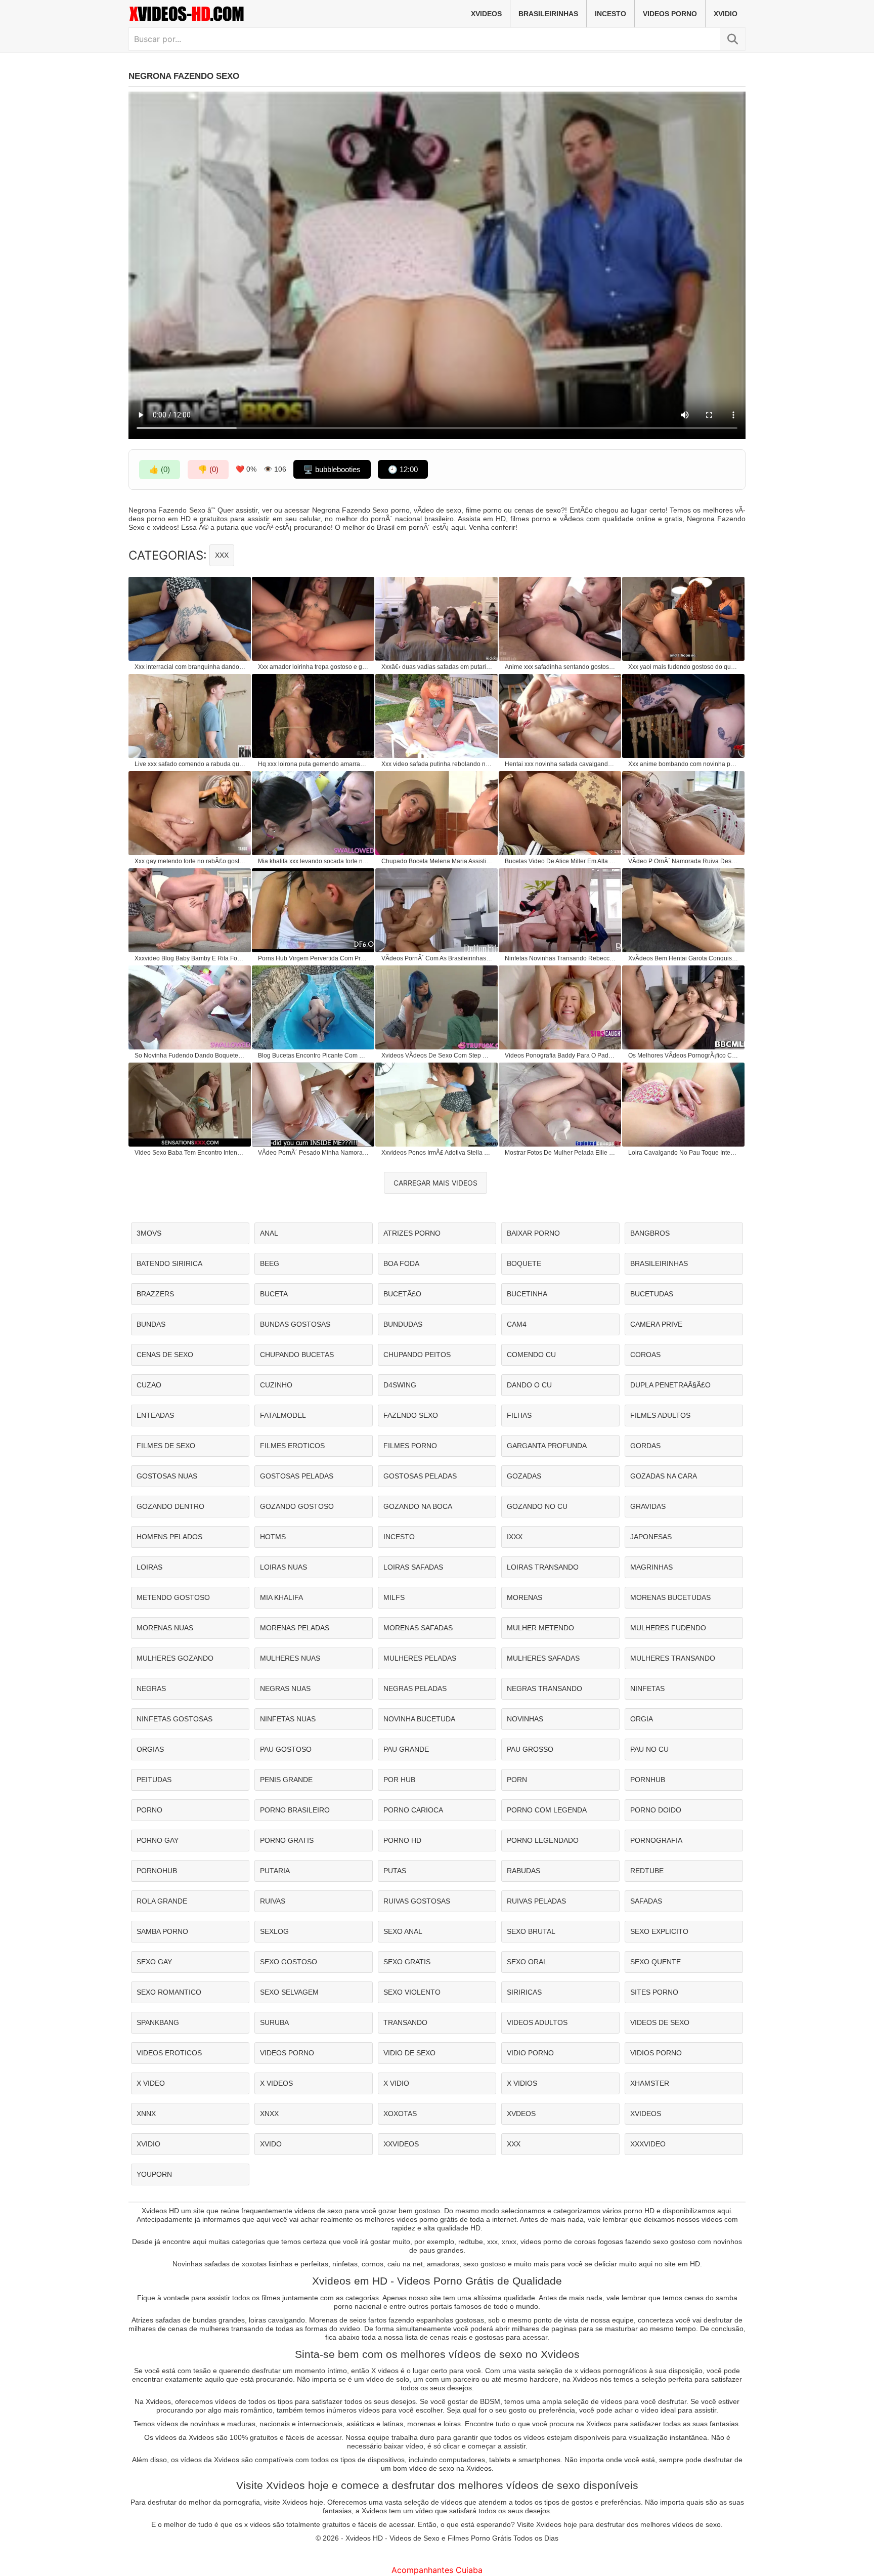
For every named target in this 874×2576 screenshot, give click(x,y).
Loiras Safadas (413, 1567)
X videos (276, 2083)
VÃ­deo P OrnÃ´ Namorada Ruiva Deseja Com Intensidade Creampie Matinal (684, 861)
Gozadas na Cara (664, 1476)
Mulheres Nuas (290, 1658)
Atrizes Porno (412, 1233)
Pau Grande (406, 1749)
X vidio (396, 2083)
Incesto (610, 14)
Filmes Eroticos (292, 1446)
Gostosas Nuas (167, 1476)
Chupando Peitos (417, 1355)
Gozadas (524, 1476)
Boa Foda (401, 1263)
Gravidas (648, 1506)
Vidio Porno (530, 2053)
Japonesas (651, 1537)
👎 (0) (208, 469)
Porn (517, 1780)
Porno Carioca (413, 1810)
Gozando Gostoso (297, 1506)
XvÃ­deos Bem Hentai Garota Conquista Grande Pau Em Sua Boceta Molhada (684, 958)
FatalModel (283, 1415)
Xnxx (269, 2114)
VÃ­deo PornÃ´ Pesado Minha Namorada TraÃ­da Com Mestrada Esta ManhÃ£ (314, 1153)
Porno (149, 1810)
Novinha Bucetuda (419, 1719)
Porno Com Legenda (547, 1810)
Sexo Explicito (659, 1931)
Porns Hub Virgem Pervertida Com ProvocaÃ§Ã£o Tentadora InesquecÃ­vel (314, 958)
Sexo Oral (527, 1962)
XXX (222, 555)
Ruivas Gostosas (417, 1901)
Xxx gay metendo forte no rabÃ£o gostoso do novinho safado (190, 861)
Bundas (151, 1324)
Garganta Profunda (547, 1446)
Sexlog (274, 1931)
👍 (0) (160, 469)
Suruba (274, 2022)
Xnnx (146, 2114)
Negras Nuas (285, 1688)
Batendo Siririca (169, 1263)
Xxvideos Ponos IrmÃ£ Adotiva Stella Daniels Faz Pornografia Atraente (437, 1153)
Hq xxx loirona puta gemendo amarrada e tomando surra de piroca (314, 764)
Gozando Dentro (170, 1506)
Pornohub (157, 1871)
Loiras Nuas (283, 1567)
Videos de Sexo (660, 2022)
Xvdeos (521, 2114)
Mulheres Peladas (420, 1658)
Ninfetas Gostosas (174, 1719)
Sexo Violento (412, 1992)
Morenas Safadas (418, 1628)
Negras (151, 1688)
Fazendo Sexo (411, 1415)
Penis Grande (286, 1780)
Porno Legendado (543, 1840)
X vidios (522, 2083)
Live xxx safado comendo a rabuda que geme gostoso (190, 764)
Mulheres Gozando (175, 1658)
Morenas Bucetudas (670, 1597)
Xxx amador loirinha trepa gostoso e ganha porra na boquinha (314, 667)
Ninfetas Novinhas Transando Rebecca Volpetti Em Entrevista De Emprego (560, 958)
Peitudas (154, 1780)
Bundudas (403, 1324)
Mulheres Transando (673, 1658)
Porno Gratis (287, 1840)
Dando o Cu (529, 1385)
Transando (405, 2022)
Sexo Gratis (407, 1962)
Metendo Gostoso (173, 1597)
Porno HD (402, 1840)
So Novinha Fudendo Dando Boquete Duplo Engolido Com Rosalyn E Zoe (190, 1055)
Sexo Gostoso (289, 1962)
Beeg (270, 1263)
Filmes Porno (410, 1446)
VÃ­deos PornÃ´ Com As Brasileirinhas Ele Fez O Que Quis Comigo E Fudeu (437, 958)
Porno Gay (158, 1840)
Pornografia (656, 1840)
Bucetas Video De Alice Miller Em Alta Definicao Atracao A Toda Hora (560, 861)
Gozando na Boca (418, 1506)
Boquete (524, 1263)
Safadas (646, 1901)
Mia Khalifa (281, 1597)
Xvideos (486, 14)
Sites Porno (654, 1992)
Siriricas (524, 1992)
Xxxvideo (648, 2144)
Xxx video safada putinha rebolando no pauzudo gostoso (437, 764)
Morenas (525, 1597)
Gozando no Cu (537, 1506)
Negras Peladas (415, 1688)
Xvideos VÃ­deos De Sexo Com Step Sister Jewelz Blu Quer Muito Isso (437, 1055)
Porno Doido (656, 1810)
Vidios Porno (656, 2053)
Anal (269, 1233)
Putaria (275, 1871)
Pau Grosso (530, 1749)
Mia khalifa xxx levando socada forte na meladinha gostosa (314, 861)
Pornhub (648, 1780)
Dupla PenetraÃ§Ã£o (670, 1385)
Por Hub (399, 1780)
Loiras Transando (543, 1567)
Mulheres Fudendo (668, 1628)
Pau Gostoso (286, 1749)
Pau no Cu (649, 1749)
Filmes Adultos (660, 1415)
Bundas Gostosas (295, 1324)
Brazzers (155, 1294)
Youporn (154, 2174)
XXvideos (401, 2144)
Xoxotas (400, 2114)
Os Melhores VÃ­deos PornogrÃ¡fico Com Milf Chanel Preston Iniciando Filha (684, 1055)
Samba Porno (162, 1931)
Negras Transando (544, 1688)
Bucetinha (527, 1294)
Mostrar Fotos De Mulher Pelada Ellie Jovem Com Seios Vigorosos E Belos (560, 1153)
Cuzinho (276, 1385)
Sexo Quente (656, 1962)
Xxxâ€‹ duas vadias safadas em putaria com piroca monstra (437, 667)
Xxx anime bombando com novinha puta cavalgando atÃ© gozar (684, 764)
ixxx (515, 1537)
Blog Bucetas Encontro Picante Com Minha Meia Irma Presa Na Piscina (314, 1055)
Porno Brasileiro (295, 1810)
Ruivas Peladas (536, 1901)
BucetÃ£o (402, 1294)
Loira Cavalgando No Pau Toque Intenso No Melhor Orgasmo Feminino (684, 1153)
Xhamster (650, 2083)
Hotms (273, 1537)
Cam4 (517, 1324)
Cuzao (149, 1385)
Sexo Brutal (531, 1931)
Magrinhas (651, 1567)
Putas (395, 1871)
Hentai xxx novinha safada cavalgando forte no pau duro (560, 764)
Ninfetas (647, 1688)
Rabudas (523, 1871)
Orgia (642, 1719)
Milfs (394, 1597)
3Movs (149, 1233)
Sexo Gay (154, 1962)
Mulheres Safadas (543, 1658)
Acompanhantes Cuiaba (437, 2570)
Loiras (149, 1567)
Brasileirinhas (548, 14)
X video (151, 2083)
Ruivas (273, 1901)
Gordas (645, 1446)
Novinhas (525, 1719)
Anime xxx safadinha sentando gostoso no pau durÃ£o (560, 667)
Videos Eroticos (169, 2053)
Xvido (271, 2144)
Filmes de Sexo (166, 1446)
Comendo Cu (531, 1355)
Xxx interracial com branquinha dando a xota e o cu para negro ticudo (190, 667)
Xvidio (726, 14)
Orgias (150, 1749)
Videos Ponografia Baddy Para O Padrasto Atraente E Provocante (560, 1055)
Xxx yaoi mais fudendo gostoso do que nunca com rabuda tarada (684, 667)
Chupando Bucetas (297, 1355)
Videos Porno (670, 14)
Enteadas (155, 1415)
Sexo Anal (403, 1931)
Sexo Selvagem (289, 1992)
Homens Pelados (169, 1537)
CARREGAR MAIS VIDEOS (435, 1183)
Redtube (647, 1871)
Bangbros (650, 1233)
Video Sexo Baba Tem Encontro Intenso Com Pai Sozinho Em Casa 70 (190, 1153)
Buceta (274, 1294)
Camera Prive (656, 1324)
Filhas (519, 1415)
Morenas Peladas (295, 1628)
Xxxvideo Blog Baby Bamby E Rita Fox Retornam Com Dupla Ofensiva (190, 958)
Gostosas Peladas (297, 1476)
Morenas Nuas (165, 1628)
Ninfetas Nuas (288, 1719)
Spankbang (158, 2022)
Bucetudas (652, 1294)
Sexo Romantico (169, 1992)
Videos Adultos (537, 2022)
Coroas (645, 1355)
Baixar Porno (533, 1233)
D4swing (400, 1385)
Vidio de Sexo (409, 2053)
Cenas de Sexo (165, 1355)
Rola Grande (162, 1901)
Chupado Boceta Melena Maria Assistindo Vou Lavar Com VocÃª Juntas (437, 861)
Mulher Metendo (540, 1628)
